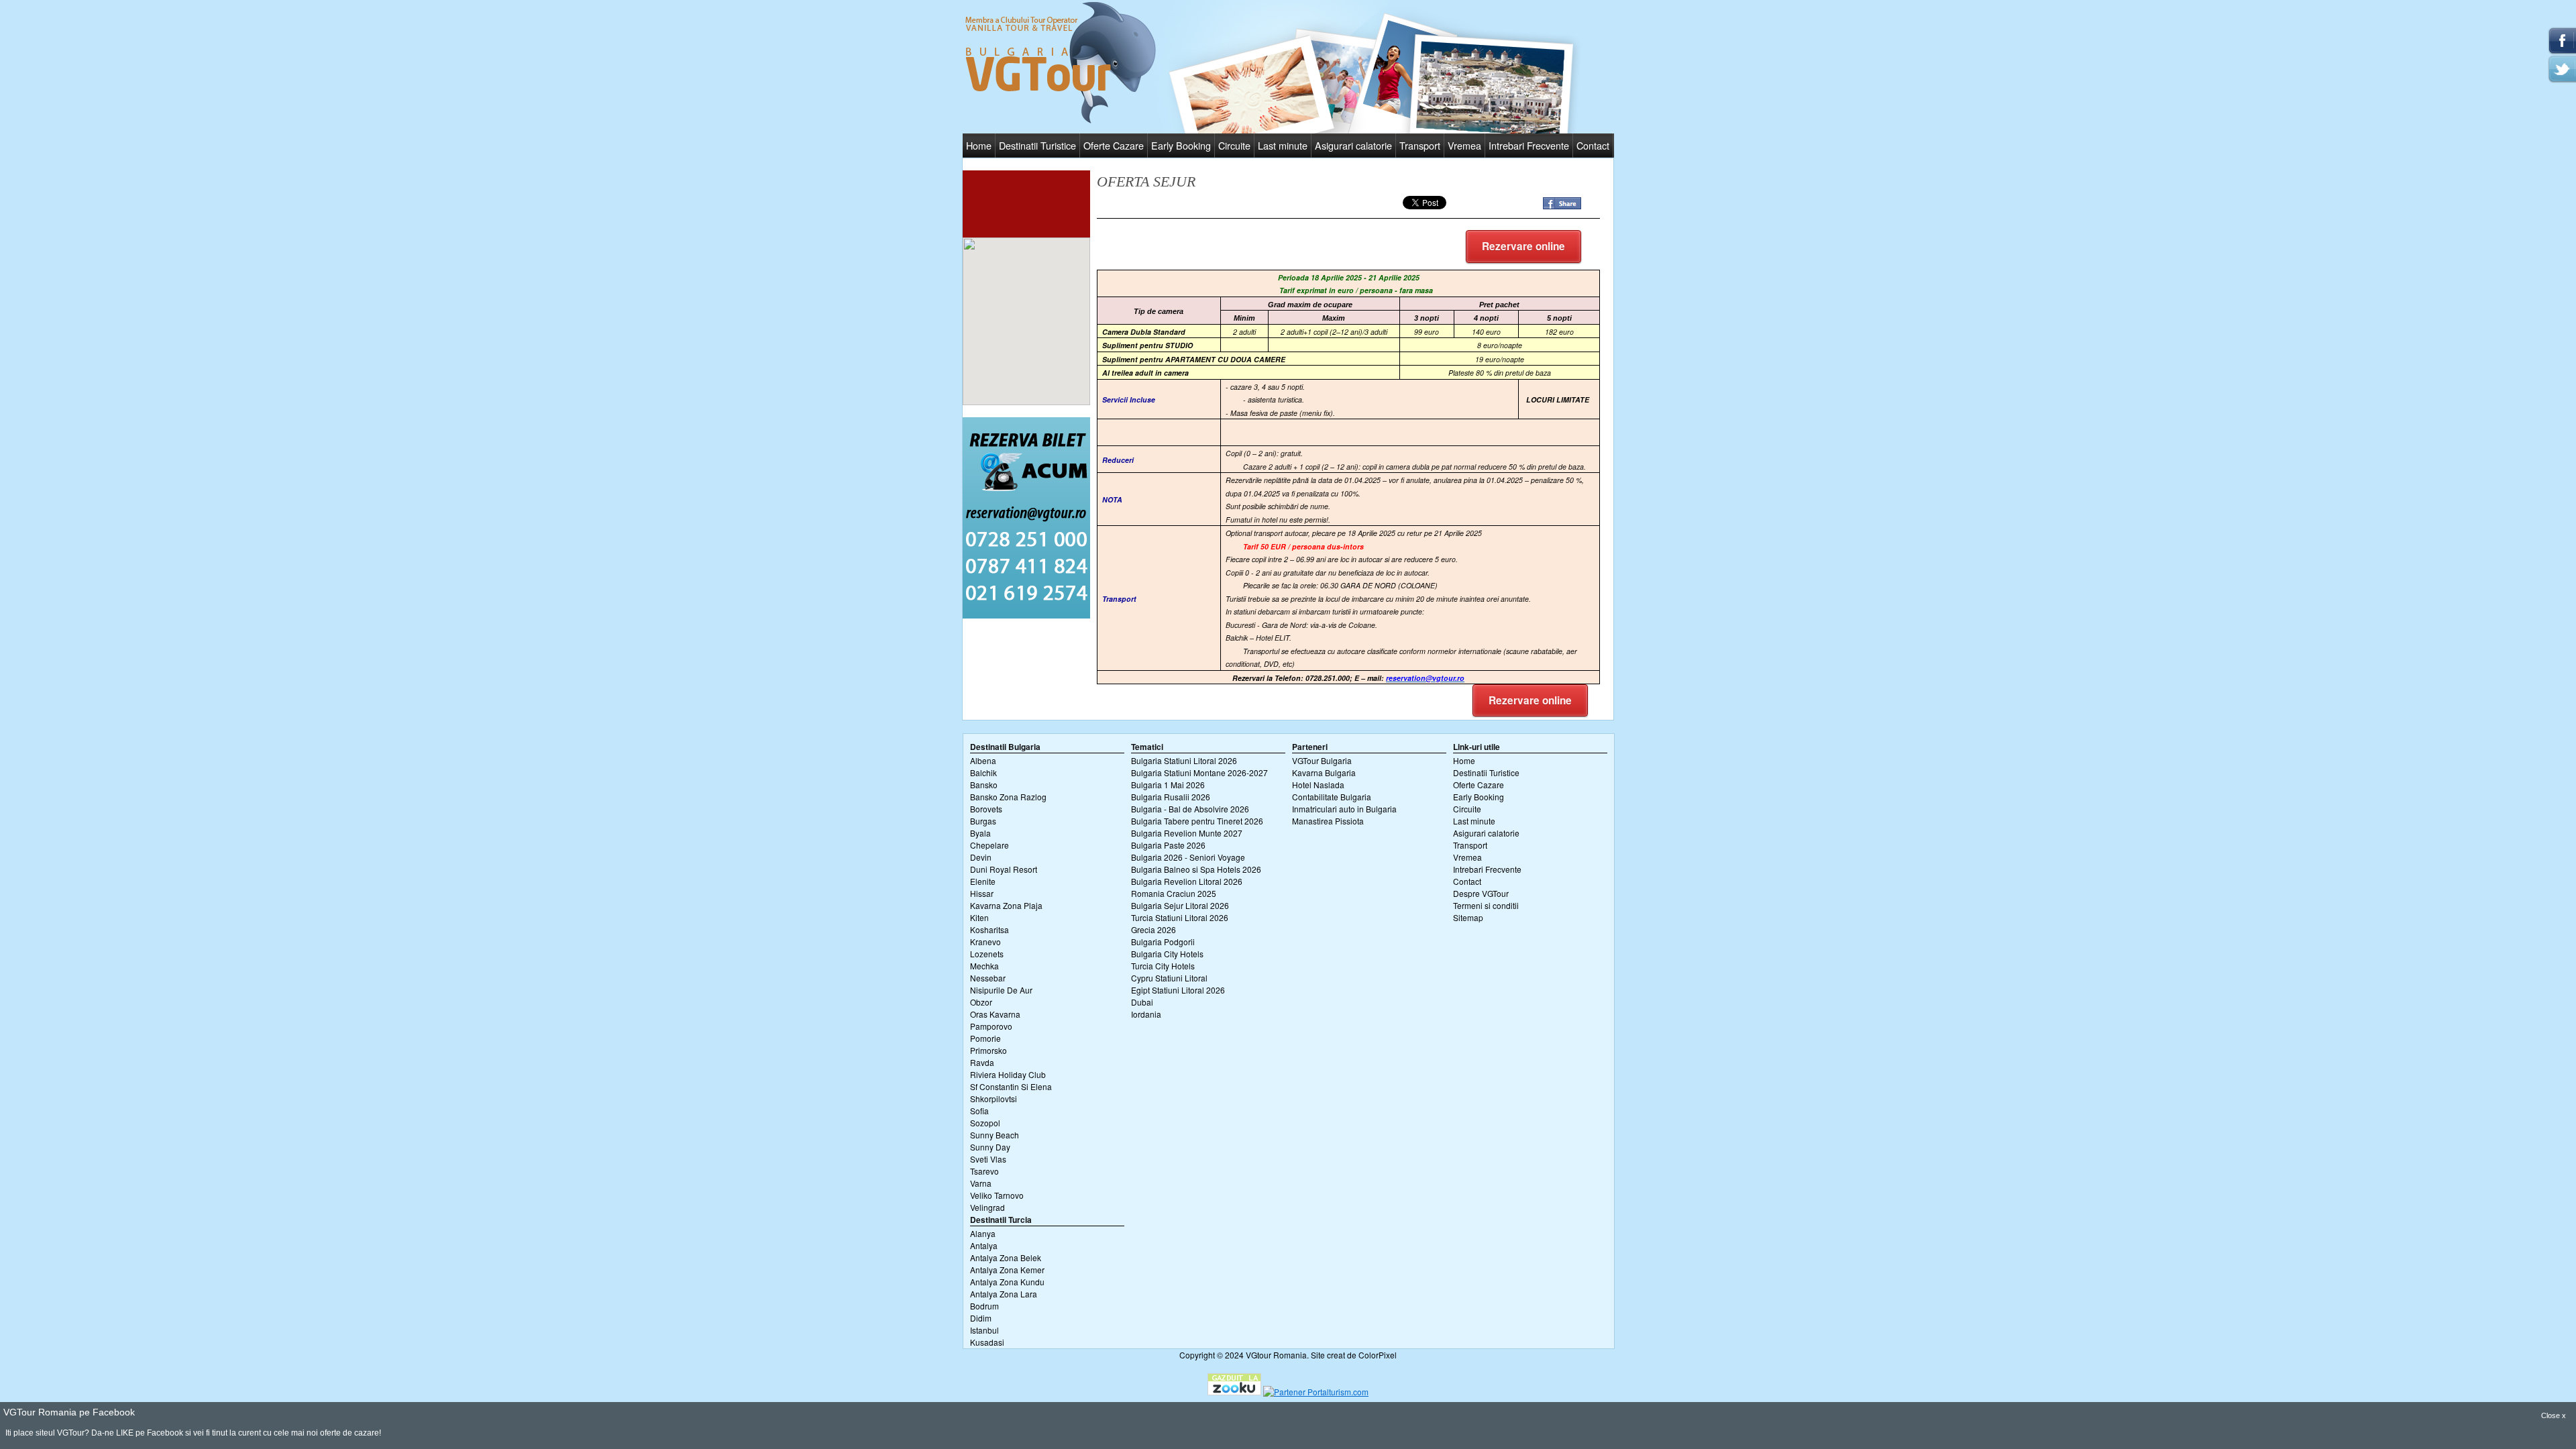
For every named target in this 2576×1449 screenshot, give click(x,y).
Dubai (1142, 1002)
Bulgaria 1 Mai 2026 (1168, 785)
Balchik (983, 772)
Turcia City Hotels (1163, 966)
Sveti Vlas (988, 1159)
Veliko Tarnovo (997, 1195)
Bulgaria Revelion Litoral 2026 (1187, 881)
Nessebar (988, 978)
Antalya (984, 1245)
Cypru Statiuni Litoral (1169, 978)
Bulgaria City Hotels (1167, 954)
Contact (1593, 145)
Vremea (1464, 145)
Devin (981, 857)
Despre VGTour (1481, 893)
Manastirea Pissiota (1328, 821)
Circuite (1234, 145)
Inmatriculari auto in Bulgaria (1344, 809)
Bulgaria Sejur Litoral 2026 (1180, 905)
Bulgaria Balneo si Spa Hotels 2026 (1196, 869)
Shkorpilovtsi (994, 1098)
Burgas (983, 821)
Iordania (1146, 1014)
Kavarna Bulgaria (1324, 772)
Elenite (983, 881)
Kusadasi (987, 1342)
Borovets (986, 809)
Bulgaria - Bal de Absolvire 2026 (1190, 809)
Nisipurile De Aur (1001, 990)
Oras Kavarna (995, 1014)
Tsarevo (984, 1171)
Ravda (982, 1062)
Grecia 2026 (1153, 929)
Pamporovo (991, 1026)
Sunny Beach (995, 1135)
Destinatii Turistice (1037, 145)
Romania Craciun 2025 (1174, 893)
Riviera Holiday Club (1008, 1074)
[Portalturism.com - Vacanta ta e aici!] (1316, 1392)
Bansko (984, 785)
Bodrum (984, 1306)
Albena (983, 760)
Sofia (979, 1111)
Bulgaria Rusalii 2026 (1171, 797)
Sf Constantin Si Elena (1011, 1086)
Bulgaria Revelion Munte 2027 (1187, 833)
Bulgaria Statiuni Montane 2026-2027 (1199, 772)
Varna (981, 1183)
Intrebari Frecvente (1529, 145)
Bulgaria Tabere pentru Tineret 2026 (1197, 821)
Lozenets (987, 954)
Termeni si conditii (1486, 905)
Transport (1420, 145)
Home (979, 145)
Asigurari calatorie (1353, 145)
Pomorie (985, 1038)
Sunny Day (990, 1147)
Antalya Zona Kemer (1007, 1270)
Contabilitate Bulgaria (1332, 797)
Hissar (982, 893)
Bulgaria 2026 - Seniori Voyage (1188, 857)
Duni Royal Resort (1004, 869)
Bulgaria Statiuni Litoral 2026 (1184, 760)
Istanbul (984, 1330)
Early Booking (1181, 145)
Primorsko (988, 1050)
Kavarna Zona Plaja (1006, 905)
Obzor (981, 1002)
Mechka (984, 966)
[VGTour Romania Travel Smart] (1061, 121)
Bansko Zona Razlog (1008, 797)
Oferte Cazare (1114, 145)
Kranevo (985, 942)
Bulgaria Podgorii (1163, 942)
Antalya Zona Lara (1004, 1294)
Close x (2554, 1415)
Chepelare (989, 845)
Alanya (983, 1233)
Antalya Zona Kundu (1007, 1282)
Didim (981, 1318)
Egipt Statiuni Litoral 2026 (1178, 990)
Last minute (1283, 145)
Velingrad (987, 1207)
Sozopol (985, 1123)
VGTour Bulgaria (1322, 760)
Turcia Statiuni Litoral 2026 (1180, 917)
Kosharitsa (989, 929)
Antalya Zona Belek (1006, 1257)
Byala (980, 833)
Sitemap (1468, 917)
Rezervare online (1523, 246)
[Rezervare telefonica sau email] (1026, 615)
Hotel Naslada (1318, 785)
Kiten (979, 917)
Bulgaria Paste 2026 (1168, 845)
